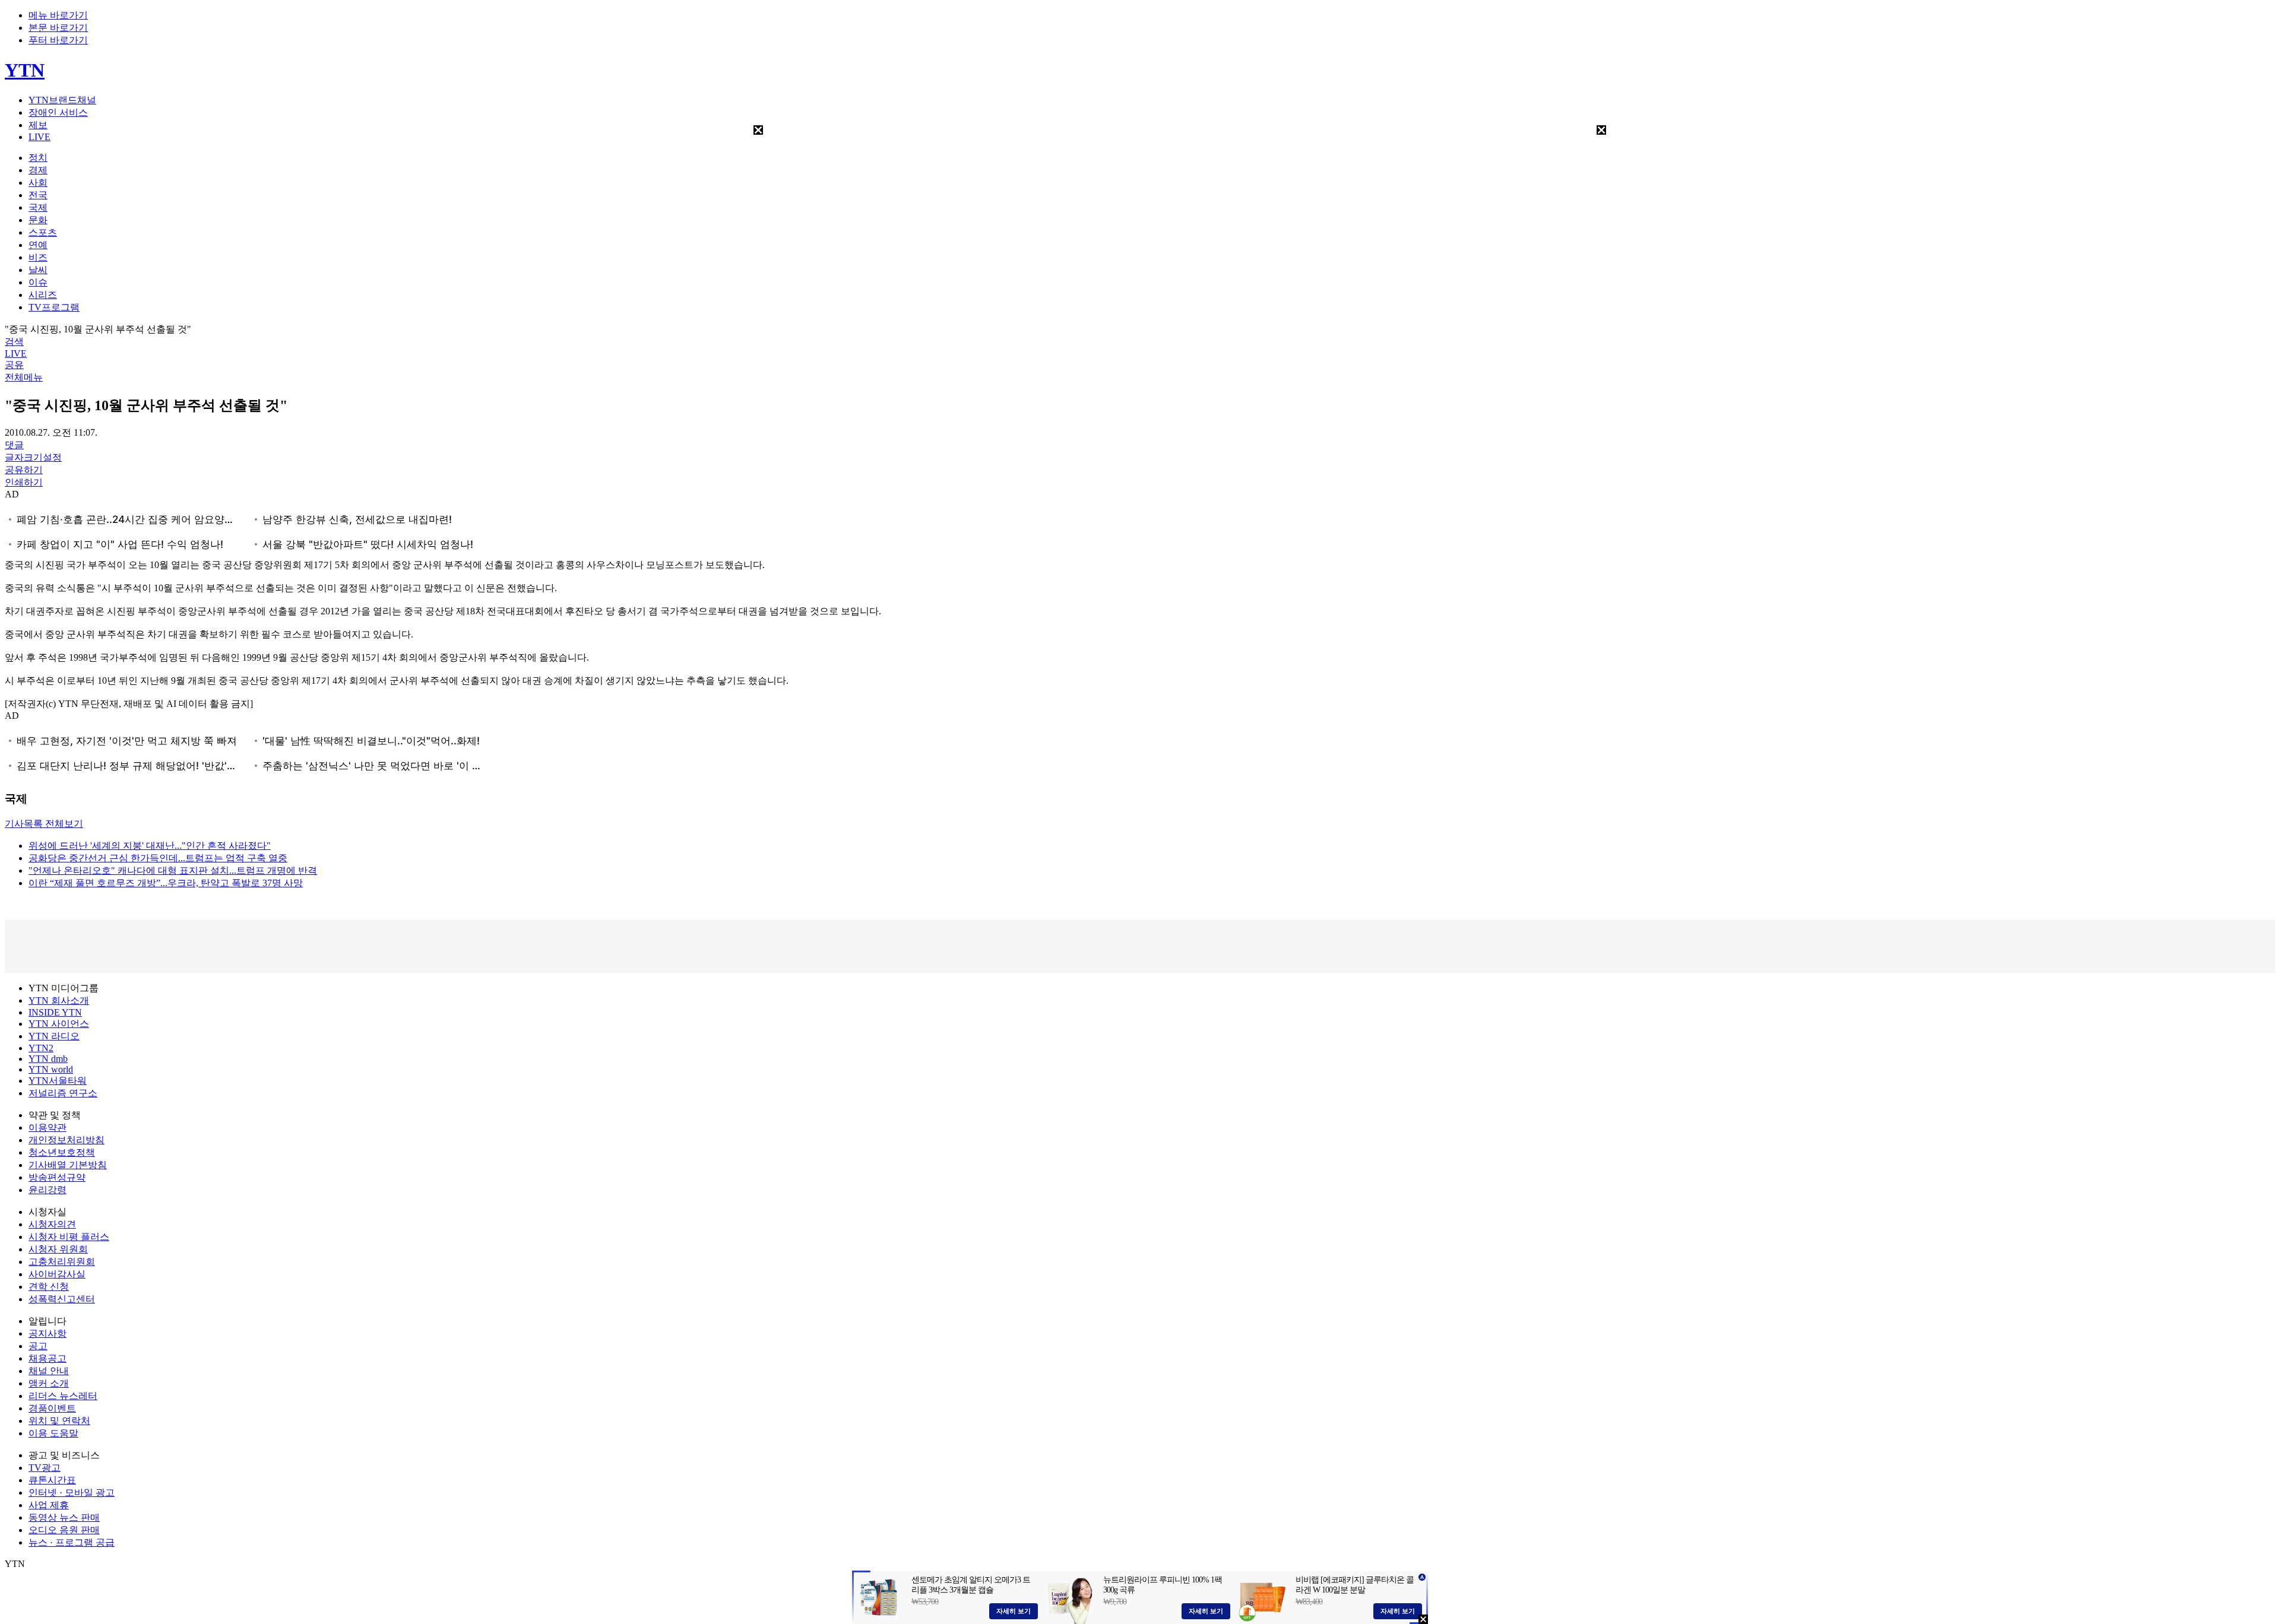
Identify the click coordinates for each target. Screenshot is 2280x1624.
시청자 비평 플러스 (69, 1237)
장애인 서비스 (58, 112)
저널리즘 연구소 (63, 1093)
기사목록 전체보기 (44, 824)
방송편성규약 (57, 1177)
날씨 (38, 270)
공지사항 (47, 1333)
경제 (38, 170)
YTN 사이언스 (59, 1024)
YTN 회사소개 (59, 1000)
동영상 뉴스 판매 (64, 1517)
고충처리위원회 (62, 1262)
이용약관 (47, 1127)
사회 (38, 183)
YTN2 (41, 1048)
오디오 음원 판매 (64, 1530)
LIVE (39, 137)
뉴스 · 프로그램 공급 (72, 1542)
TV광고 (45, 1468)
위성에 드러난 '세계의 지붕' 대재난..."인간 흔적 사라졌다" (150, 846)
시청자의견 (52, 1224)
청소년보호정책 (62, 1152)
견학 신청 (49, 1287)
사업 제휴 (49, 1505)
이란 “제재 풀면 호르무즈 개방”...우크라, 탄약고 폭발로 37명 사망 (166, 883)
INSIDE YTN (55, 1012)
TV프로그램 (54, 307)
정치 (38, 158)
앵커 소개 (49, 1383)
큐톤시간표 (52, 1480)
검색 (14, 342)
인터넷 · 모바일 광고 (72, 1493)
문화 (38, 220)
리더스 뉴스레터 (63, 1396)
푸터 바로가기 (58, 40)
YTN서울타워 (58, 1081)
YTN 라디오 (54, 1036)
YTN (25, 70)
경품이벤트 (52, 1408)
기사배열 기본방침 (68, 1165)
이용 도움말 (53, 1433)
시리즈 (43, 295)
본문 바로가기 (58, 28)
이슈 (38, 282)
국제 (38, 207)
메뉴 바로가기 (58, 15)
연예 (38, 245)
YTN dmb (48, 1059)
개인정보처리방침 (66, 1140)
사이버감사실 (57, 1274)
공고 (38, 1346)
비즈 (38, 257)
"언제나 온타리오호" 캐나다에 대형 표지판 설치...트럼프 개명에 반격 (173, 870)
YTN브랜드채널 (62, 100)
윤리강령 (47, 1190)
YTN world (51, 1069)
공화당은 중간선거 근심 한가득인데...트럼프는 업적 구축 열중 (158, 858)
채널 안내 (49, 1371)
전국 (38, 195)
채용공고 (47, 1358)
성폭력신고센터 (62, 1299)
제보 (38, 125)
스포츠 (43, 232)
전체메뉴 (24, 377)
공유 (14, 365)
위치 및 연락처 (59, 1421)
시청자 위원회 (58, 1249)
